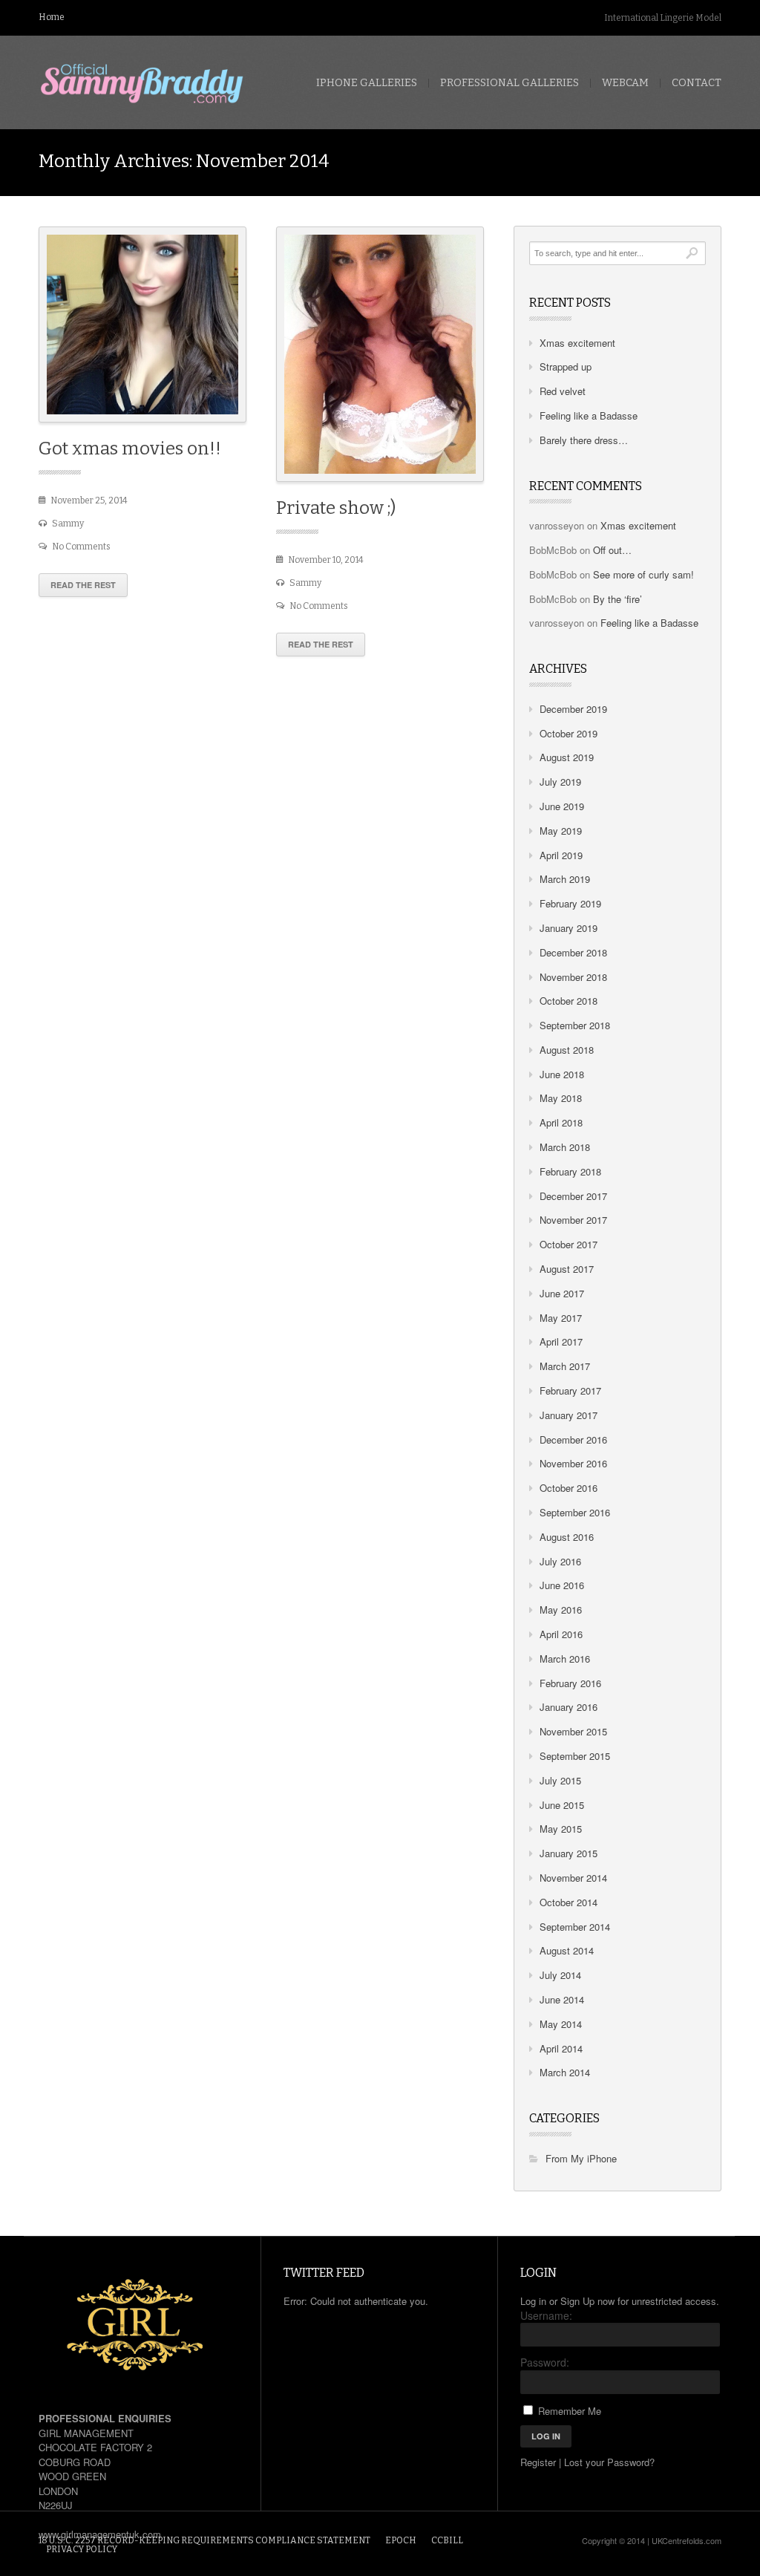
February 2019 (570, 903)
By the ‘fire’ (617, 599)
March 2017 (565, 1366)
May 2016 (561, 1610)
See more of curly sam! (643, 574)
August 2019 (567, 757)
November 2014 (573, 1878)
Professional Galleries (510, 83)
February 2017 (570, 1390)
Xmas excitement (577, 343)
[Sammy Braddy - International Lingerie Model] (142, 84)
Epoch (401, 2540)
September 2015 (575, 1756)
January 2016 (569, 1707)
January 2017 (569, 1415)
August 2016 (567, 1537)
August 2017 (567, 1269)
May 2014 (561, 2024)
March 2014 (565, 2072)
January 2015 (569, 1853)
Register (538, 2462)
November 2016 (573, 1463)
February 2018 (570, 1171)
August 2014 (567, 1950)
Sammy (68, 524)
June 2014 (562, 1999)
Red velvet (563, 391)
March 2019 (565, 879)
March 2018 (565, 1147)
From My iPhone (581, 2158)
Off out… (612, 550)
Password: (545, 2362)
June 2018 (562, 1074)
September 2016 (575, 1512)
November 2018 (573, 977)
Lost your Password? (609, 2462)
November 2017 (573, 1220)
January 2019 (569, 928)
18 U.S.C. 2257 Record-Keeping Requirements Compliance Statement (204, 2540)
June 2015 (562, 1805)
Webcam (625, 83)
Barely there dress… (584, 440)
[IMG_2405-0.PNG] (142, 325)
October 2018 (569, 1001)
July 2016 (560, 1561)
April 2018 (561, 1122)
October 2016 (569, 1488)
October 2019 (569, 733)
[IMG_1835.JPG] (380, 355)
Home (52, 17)
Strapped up (566, 366)
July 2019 (560, 782)
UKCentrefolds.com (687, 2540)
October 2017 (569, 1244)
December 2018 (573, 952)
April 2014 (561, 2048)
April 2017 (561, 1341)
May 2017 (561, 1318)
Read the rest (83, 585)
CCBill (447, 2540)
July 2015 (560, 1780)
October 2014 (569, 1902)
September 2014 (575, 1927)
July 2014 (560, 1975)
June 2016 (562, 1585)
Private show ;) (336, 508)
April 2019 (561, 855)
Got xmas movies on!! (130, 449)
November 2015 (573, 1731)
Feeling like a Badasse (589, 415)
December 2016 (573, 1439)
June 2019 (562, 806)
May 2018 (561, 1098)
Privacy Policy (82, 2549)
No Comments (81, 547)
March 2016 (565, 1659)
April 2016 (561, 1634)
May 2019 (561, 831)
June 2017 (562, 1293)
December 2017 (573, 1196)
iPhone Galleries (367, 83)
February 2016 (570, 1683)
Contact (697, 83)
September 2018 (575, 1025)
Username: (546, 2315)
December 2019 (573, 709)
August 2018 (567, 1050)
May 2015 (561, 1829)
